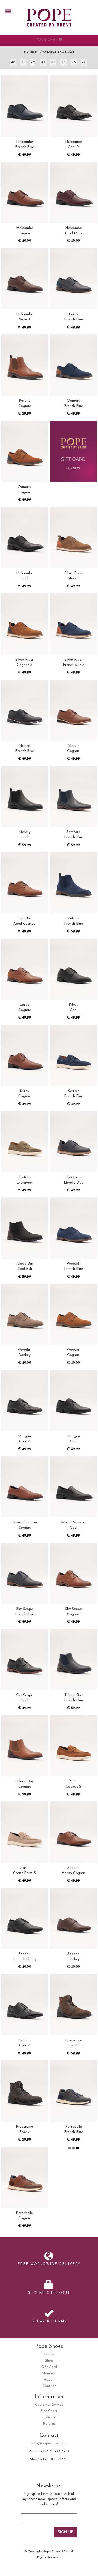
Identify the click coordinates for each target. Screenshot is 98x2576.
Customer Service (49, 2405)
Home (49, 2354)
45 (64, 62)
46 (74, 62)
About (49, 2380)
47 (84, 62)
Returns (49, 2424)
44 (53, 62)
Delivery (49, 2417)
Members (49, 2373)
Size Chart (49, 2411)
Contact (49, 2386)
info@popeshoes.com (49, 2444)
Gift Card (49, 2367)
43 (43, 62)
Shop (49, 2361)
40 (13, 62)
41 (23, 62)
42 (33, 62)
